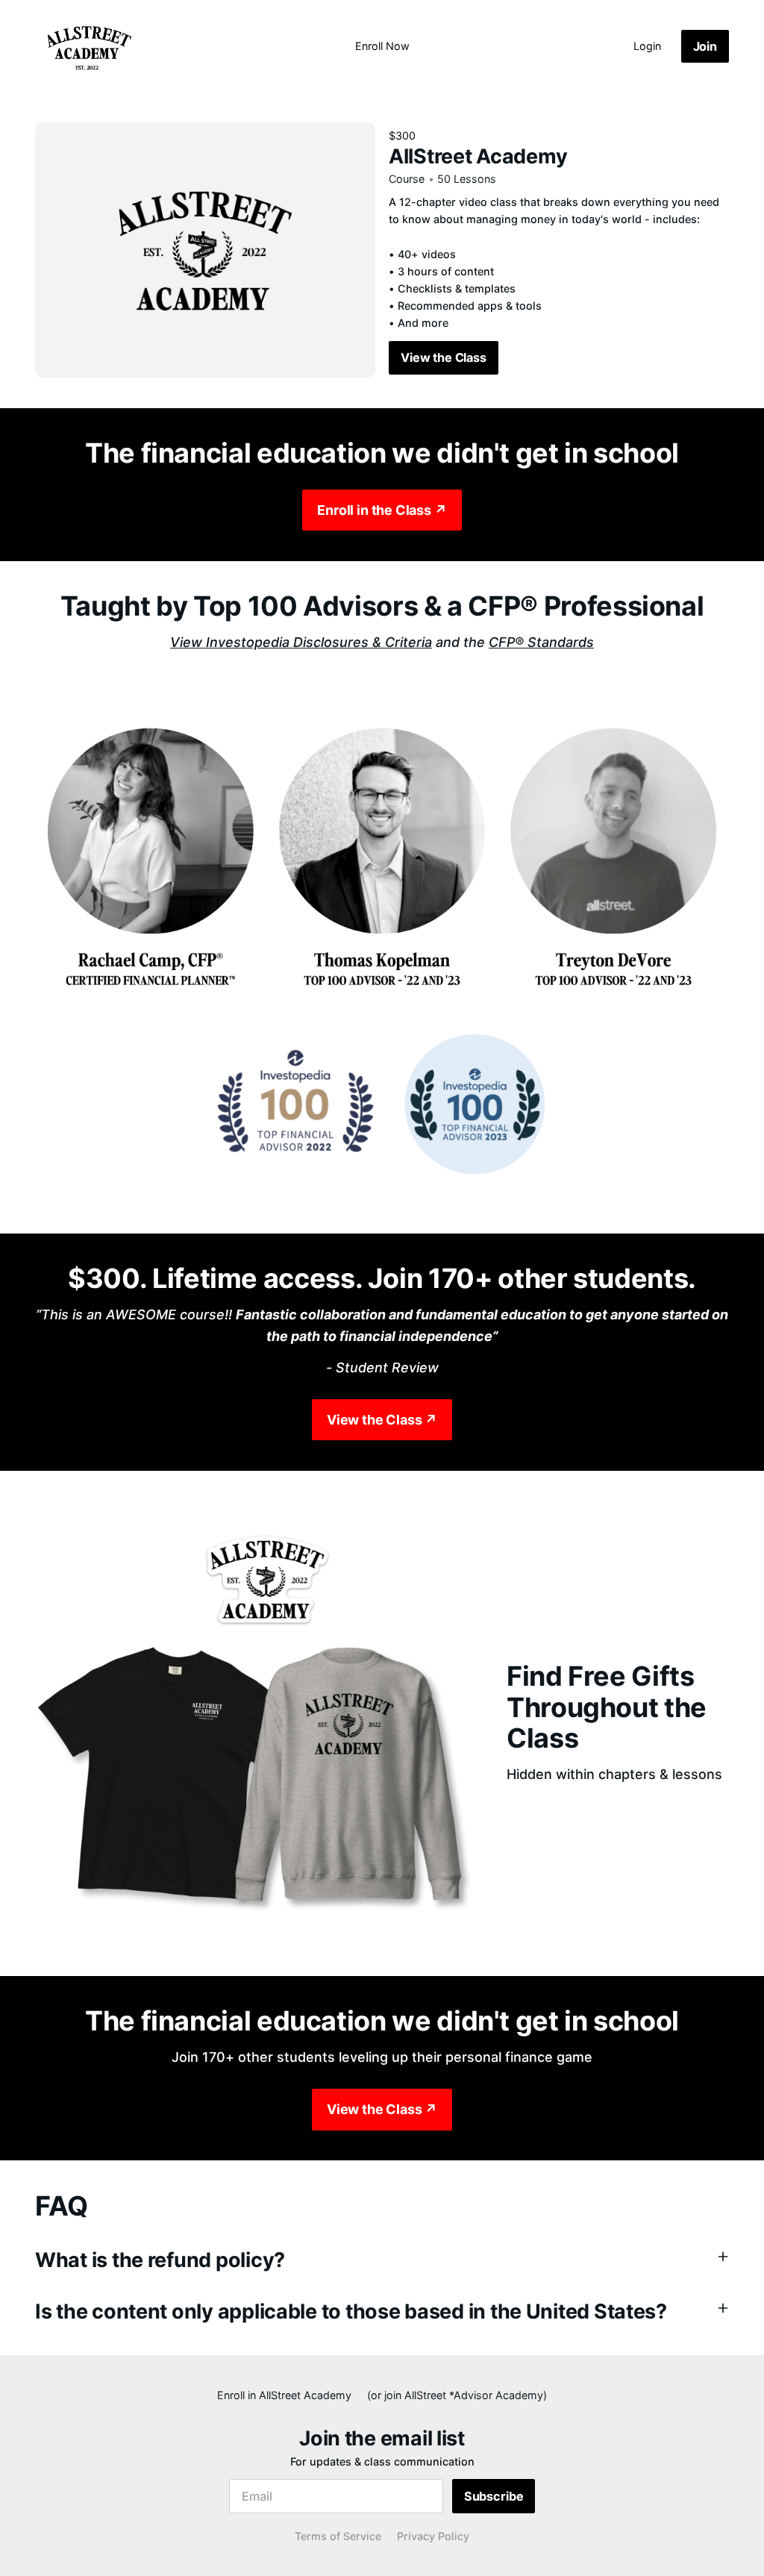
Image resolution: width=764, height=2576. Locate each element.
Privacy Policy (433, 2536)
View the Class (444, 357)
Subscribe (494, 2496)
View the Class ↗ (382, 1420)
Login (647, 46)
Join (705, 46)
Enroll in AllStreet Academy (284, 2395)
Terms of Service (338, 2536)
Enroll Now (382, 46)
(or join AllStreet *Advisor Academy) (457, 2395)
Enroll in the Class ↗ (382, 510)
